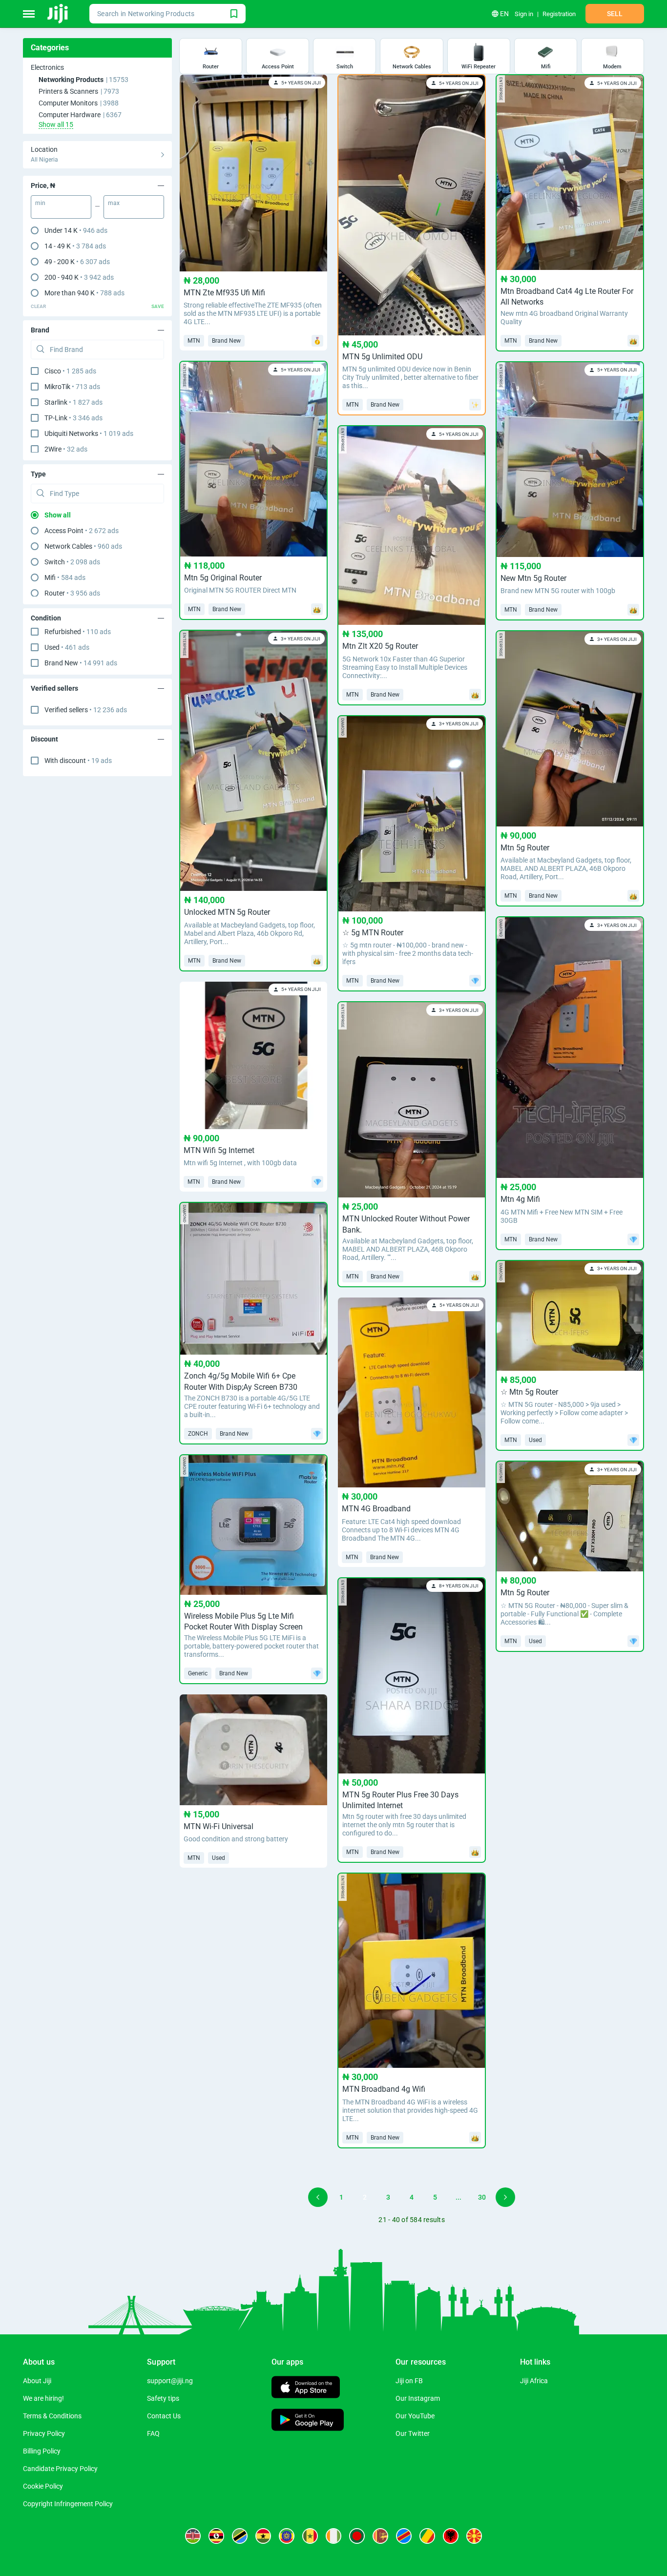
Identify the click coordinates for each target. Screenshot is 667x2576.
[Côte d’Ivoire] (333, 2536)
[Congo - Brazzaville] (427, 2536)
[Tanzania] (240, 2536)
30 (482, 2197)
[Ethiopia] (287, 2536)
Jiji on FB (409, 2381)
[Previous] (318, 2197)
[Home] (58, 14)
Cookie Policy (43, 2486)
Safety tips (163, 2398)
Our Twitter (413, 2433)
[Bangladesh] (357, 2536)
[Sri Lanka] (380, 2536)
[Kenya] (193, 2536)
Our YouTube (415, 2416)
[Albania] (451, 2536)
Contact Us (164, 2416)
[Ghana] (263, 2536)
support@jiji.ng (170, 2381)
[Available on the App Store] (306, 2388)
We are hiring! (43, 2398)
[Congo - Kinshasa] (404, 2536)
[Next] (505, 2197)
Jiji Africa (534, 2381)
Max (114, 203)
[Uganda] (216, 2536)
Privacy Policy (44, 2433)
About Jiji (37, 2381)
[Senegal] (310, 2536)
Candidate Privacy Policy (60, 2469)
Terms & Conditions (52, 2416)
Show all (58, 515)
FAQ (153, 2433)
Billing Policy (42, 2451)
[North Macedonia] (474, 2536)
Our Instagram (418, 2398)
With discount (78, 761)
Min (40, 203)
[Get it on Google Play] (308, 2421)
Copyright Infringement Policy (68, 2504)
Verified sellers (86, 710)
